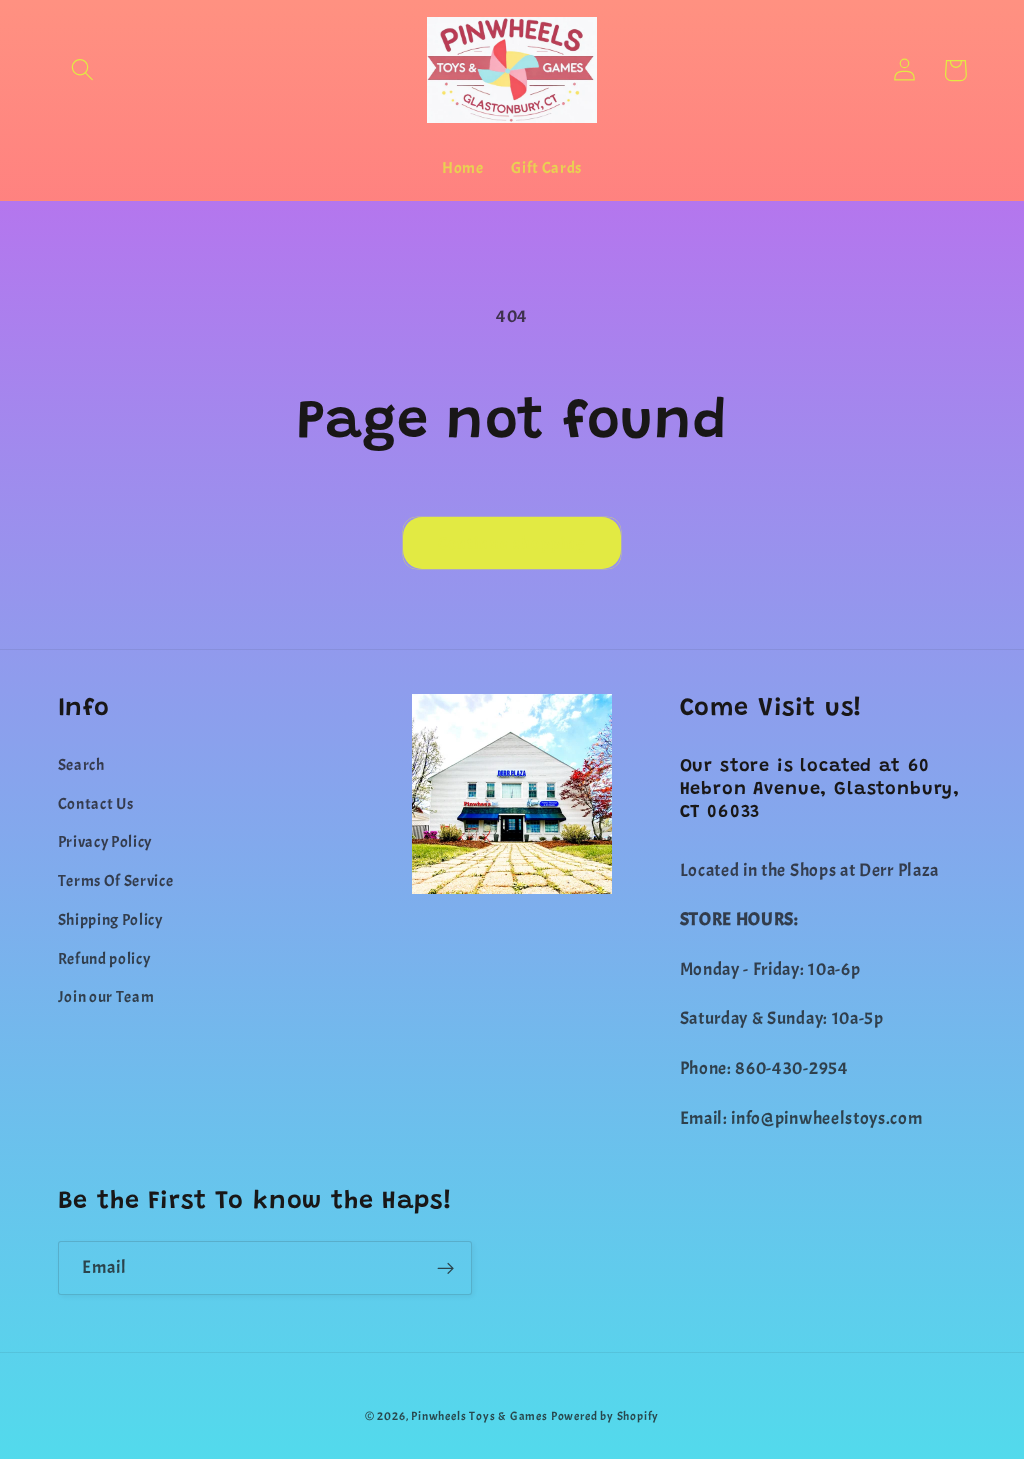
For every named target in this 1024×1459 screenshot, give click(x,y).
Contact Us (96, 804)
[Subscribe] (445, 1268)
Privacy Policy (105, 842)
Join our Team (106, 997)
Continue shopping (512, 543)
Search (81, 765)
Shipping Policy (110, 920)
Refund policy (104, 959)
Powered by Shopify (605, 1416)
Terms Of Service (116, 881)
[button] (83, 70)
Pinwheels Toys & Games (479, 1416)
